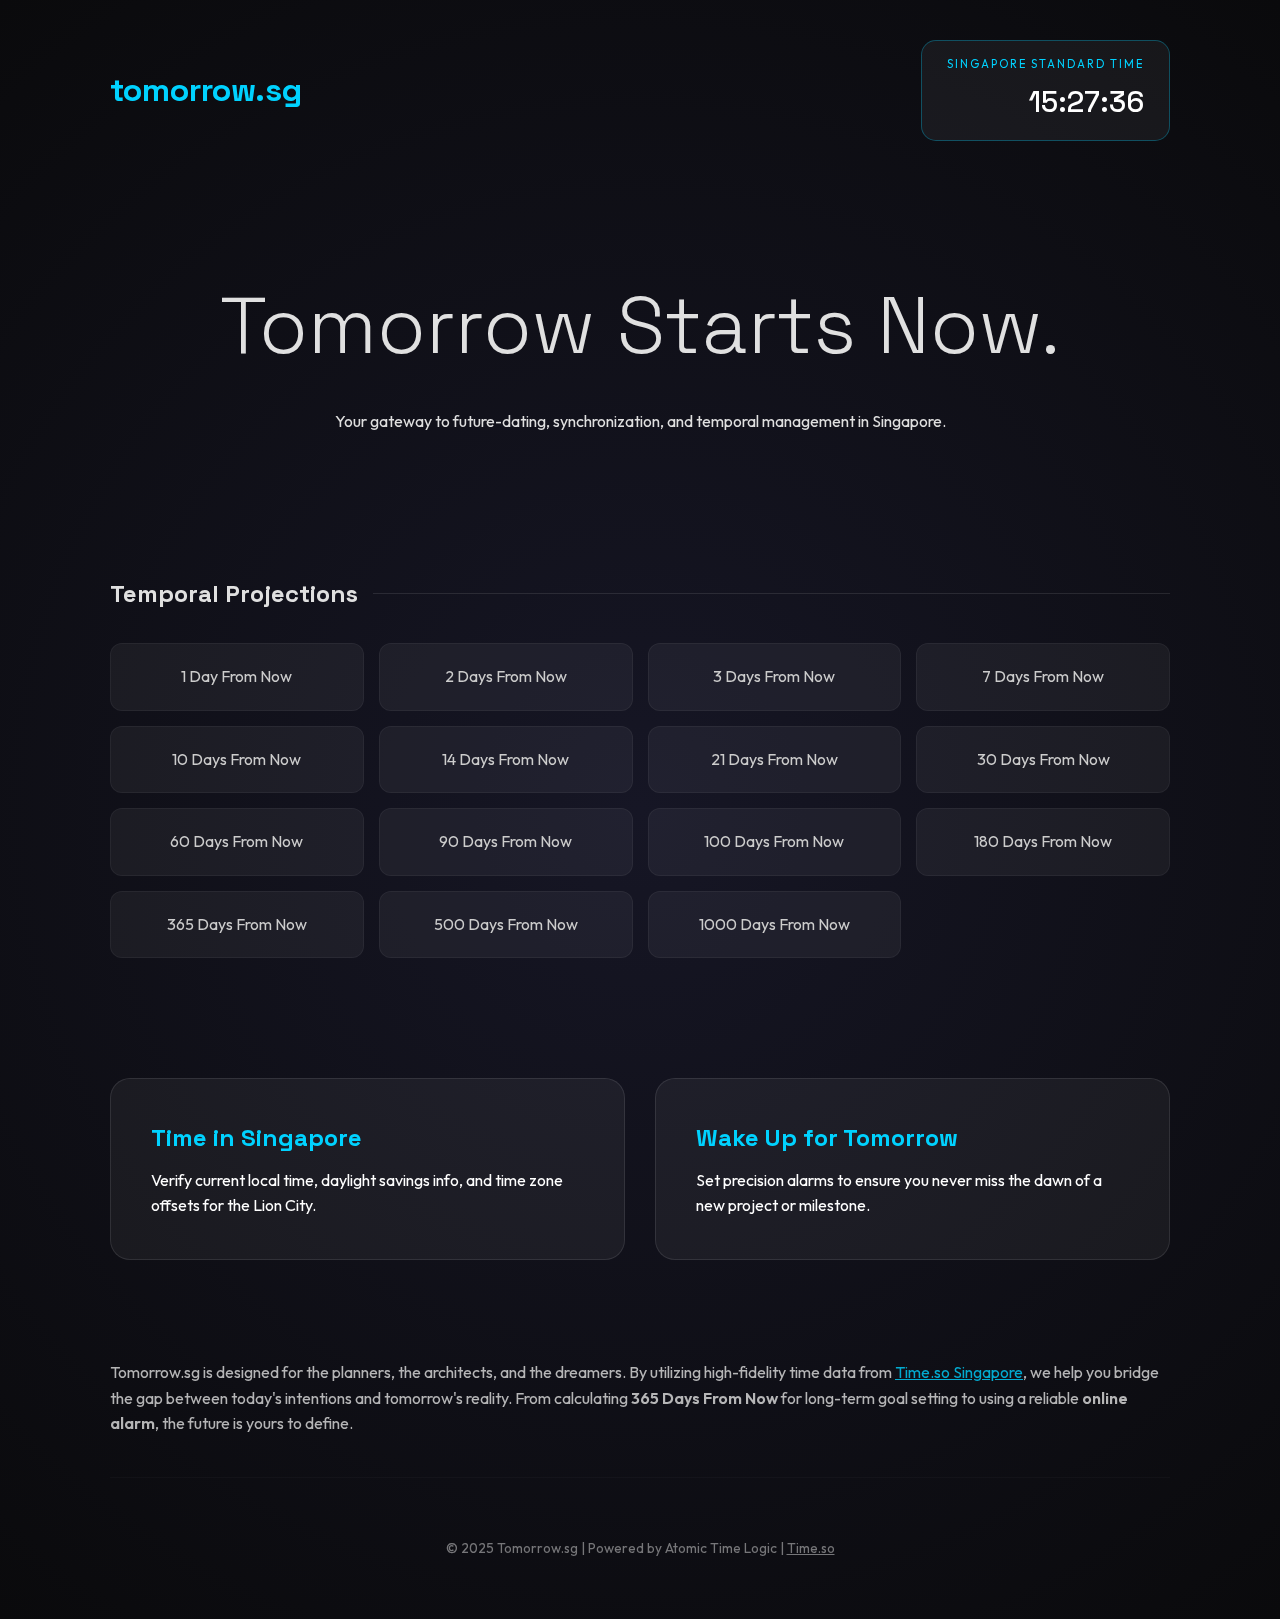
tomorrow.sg (206, 90)
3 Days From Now (774, 676)
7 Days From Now (1043, 676)
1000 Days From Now (774, 924)
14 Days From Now (505, 759)
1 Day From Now (236, 676)
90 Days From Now (505, 841)
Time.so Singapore (959, 1372)
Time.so (811, 1548)
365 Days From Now (237, 924)
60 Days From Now (236, 841)
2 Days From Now (506, 676)
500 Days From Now (506, 924)
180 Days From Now (1043, 841)
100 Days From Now (774, 841)
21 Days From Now (774, 759)
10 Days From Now (236, 759)
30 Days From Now (1043, 759)
